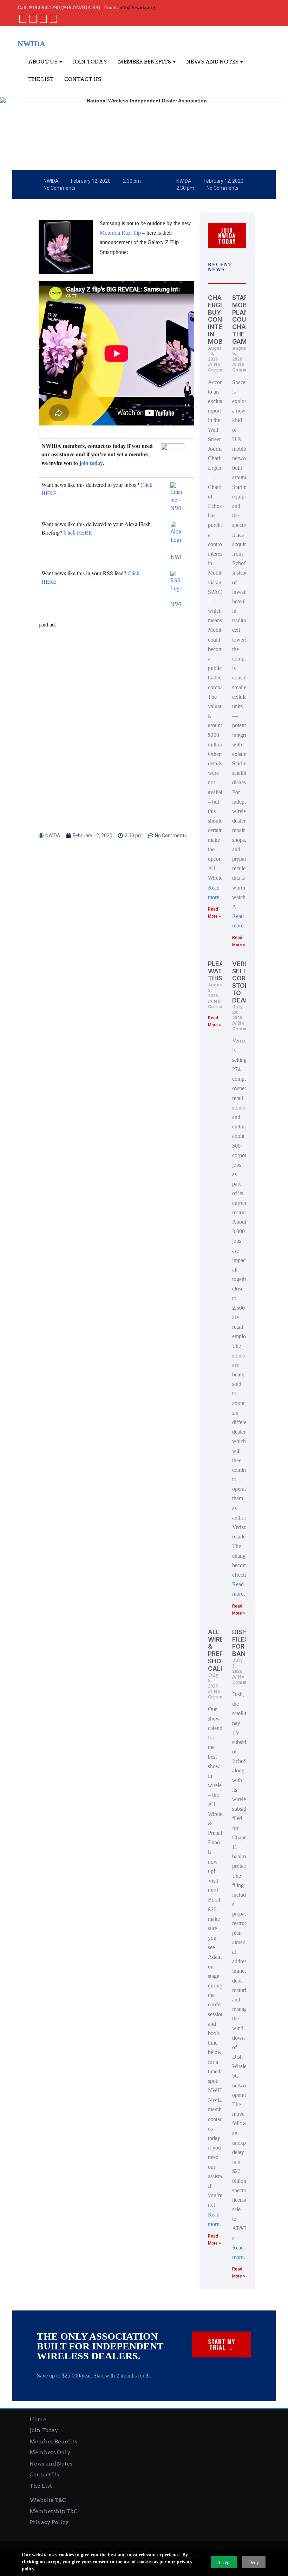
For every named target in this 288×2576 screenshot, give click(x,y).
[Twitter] (32, 19)
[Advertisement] (116, 703)
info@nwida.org (137, 7)
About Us (43, 62)
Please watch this (220, 971)
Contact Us (83, 79)
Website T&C (48, 2500)
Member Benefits (145, 62)
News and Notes (213, 62)
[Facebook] (22, 19)
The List (41, 79)
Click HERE (78, 532)
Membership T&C (54, 2511)
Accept (224, 2562)
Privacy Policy (49, 2522)
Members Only (50, 2453)
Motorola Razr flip (120, 233)
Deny (254, 2562)
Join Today (90, 62)
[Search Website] (53, 19)
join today (91, 463)
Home (38, 2420)
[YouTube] (42, 19)
